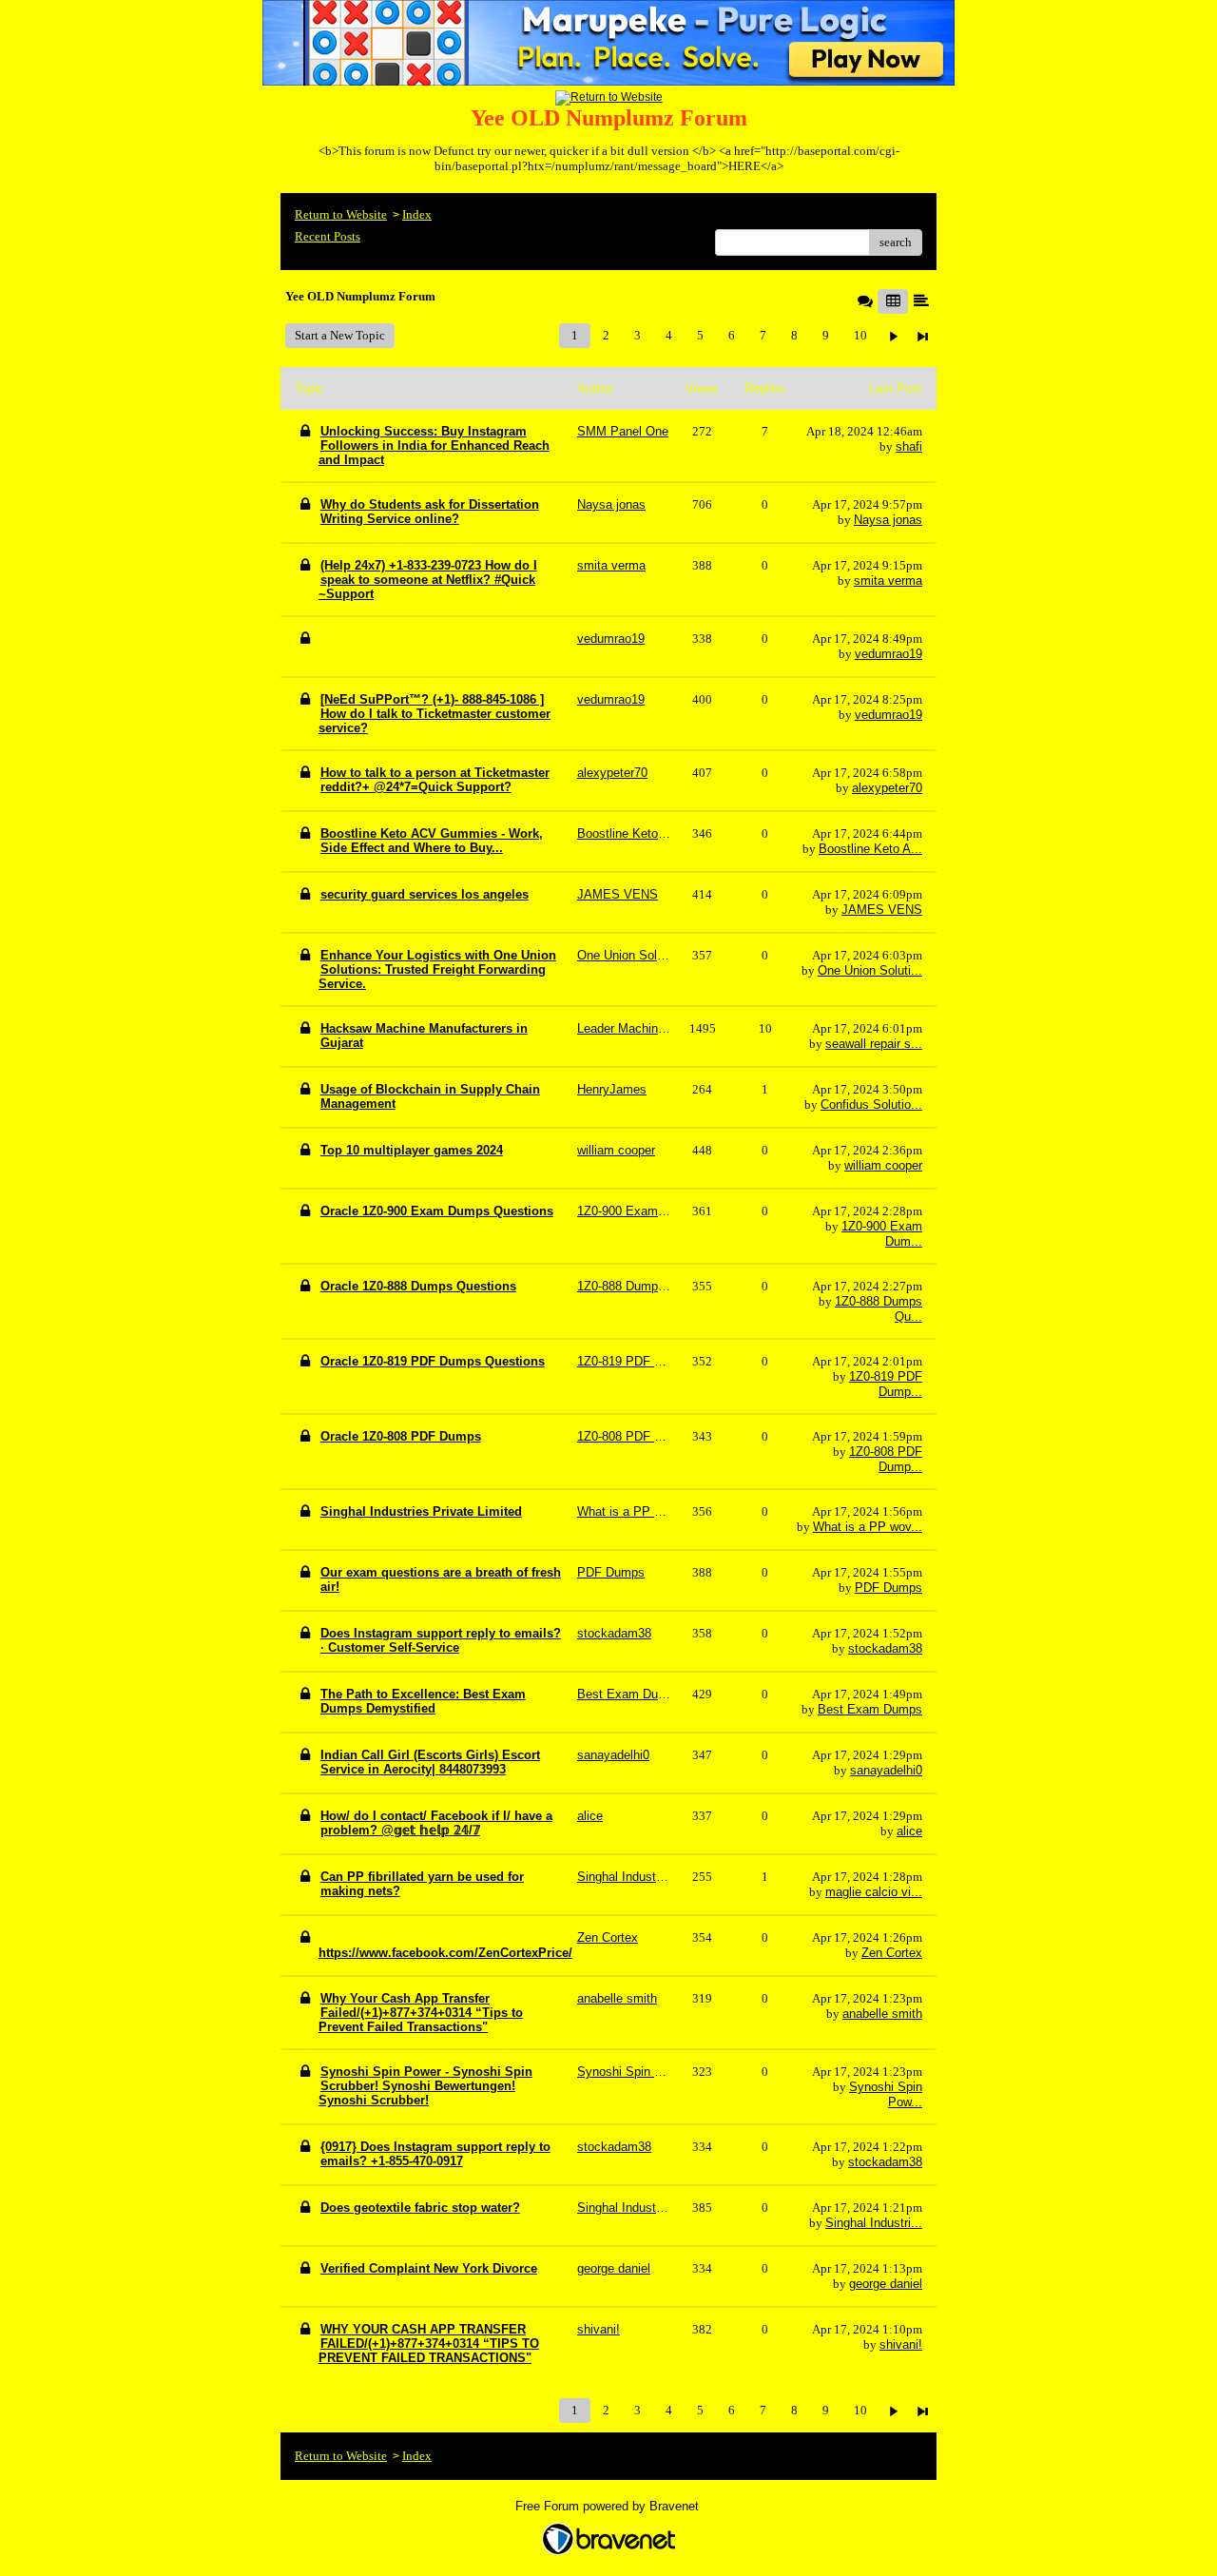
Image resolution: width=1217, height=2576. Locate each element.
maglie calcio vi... (874, 1892)
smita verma (888, 581)
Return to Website (341, 214)
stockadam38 (885, 1648)
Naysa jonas (888, 520)
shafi (909, 446)
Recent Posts (328, 236)
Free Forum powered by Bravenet (609, 2506)
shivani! (901, 2344)
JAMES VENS (882, 910)
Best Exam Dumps (870, 1709)
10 (860, 335)
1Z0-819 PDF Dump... (886, 1384)
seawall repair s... (874, 1044)
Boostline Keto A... (870, 849)
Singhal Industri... (874, 2223)
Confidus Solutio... (871, 1104)
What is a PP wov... (868, 1527)
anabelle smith (882, 2014)
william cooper (883, 1165)
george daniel (886, 2284)
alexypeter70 (887, 788)
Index (417, 214)
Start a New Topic (340, 335)
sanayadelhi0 (886, 1770)
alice (909, 1831)
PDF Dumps (889, 1588)
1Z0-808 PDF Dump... (886, 1459)
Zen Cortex (892, 1953)
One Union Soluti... (870, 970)
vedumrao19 (889, 654)
